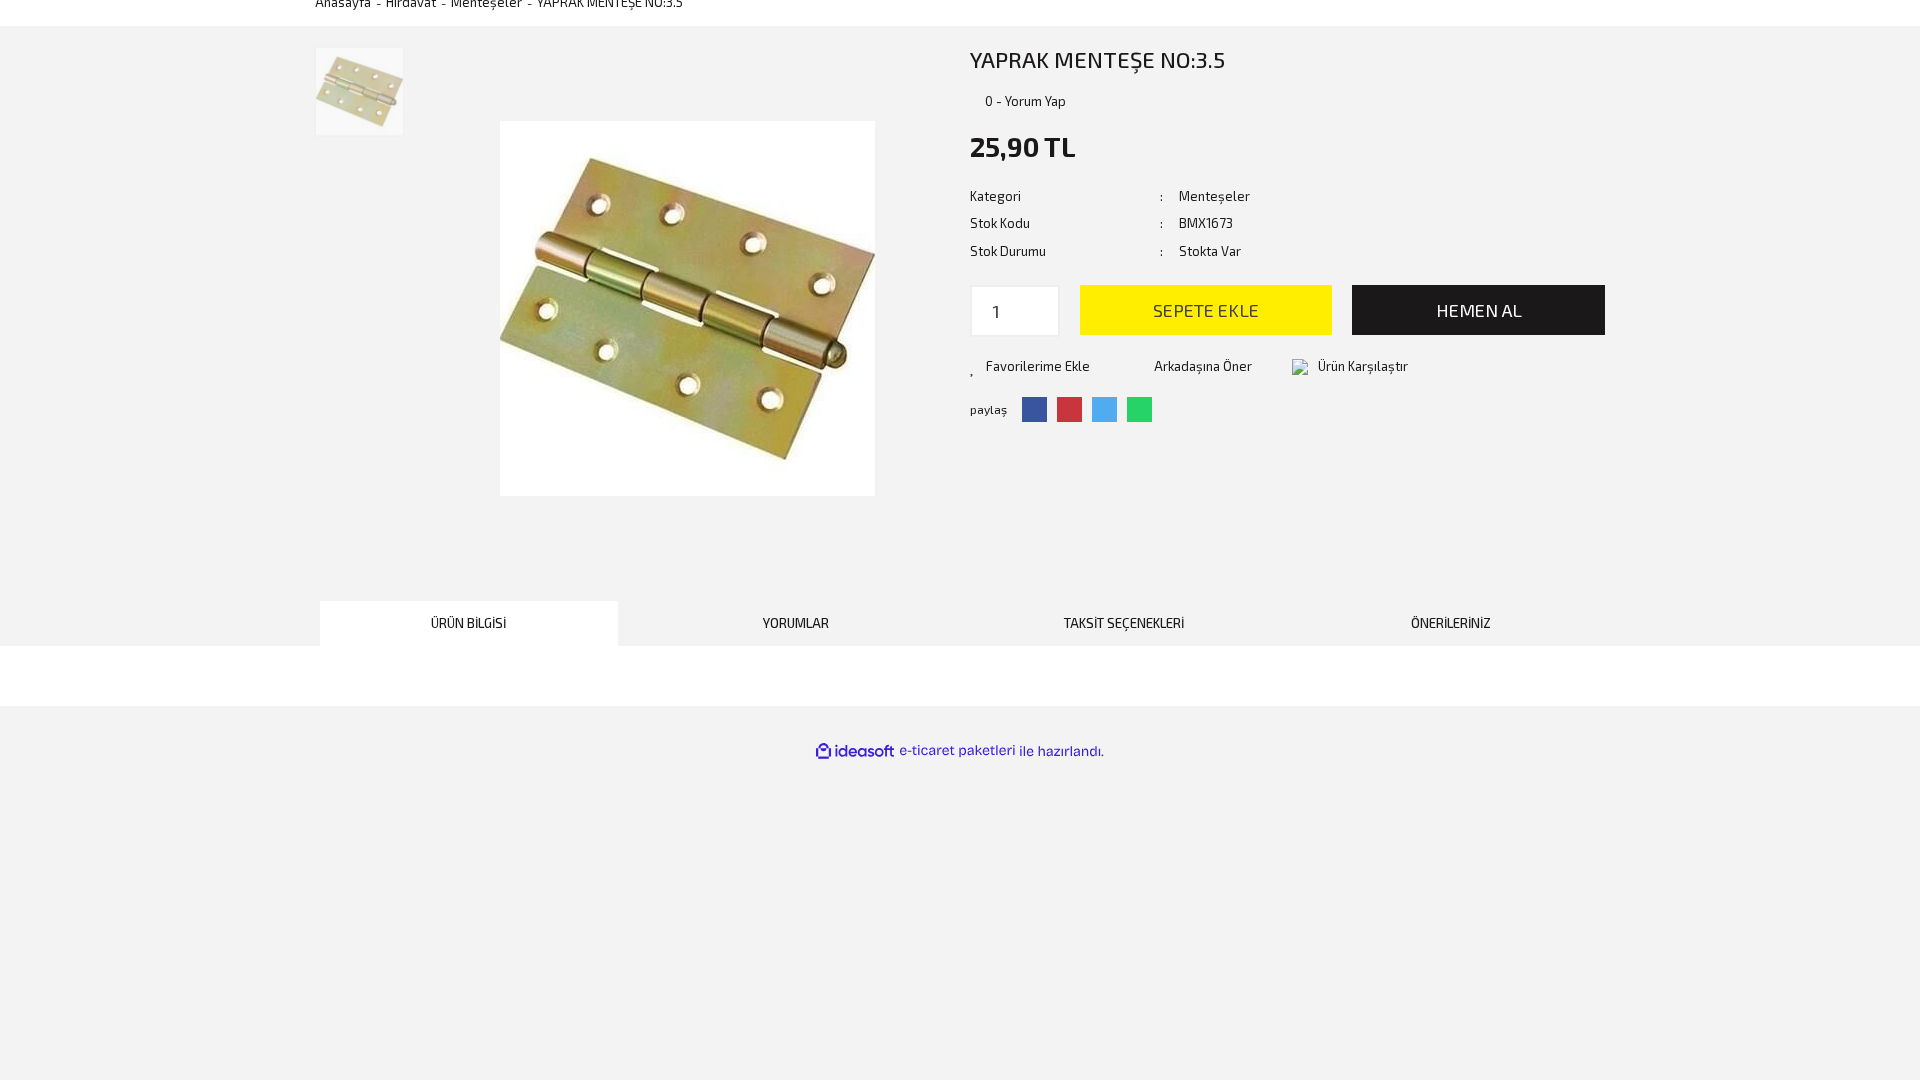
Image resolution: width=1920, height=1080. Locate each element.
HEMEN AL (1479, 310)
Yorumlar (796, 623)
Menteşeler (1214, 196)
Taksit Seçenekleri (1124, 623)
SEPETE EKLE (1206, 310)
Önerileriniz (1451, 623)
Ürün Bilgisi (468, 623)
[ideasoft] (855, 751)
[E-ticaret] (957, 751)
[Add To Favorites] (1030, 367)
